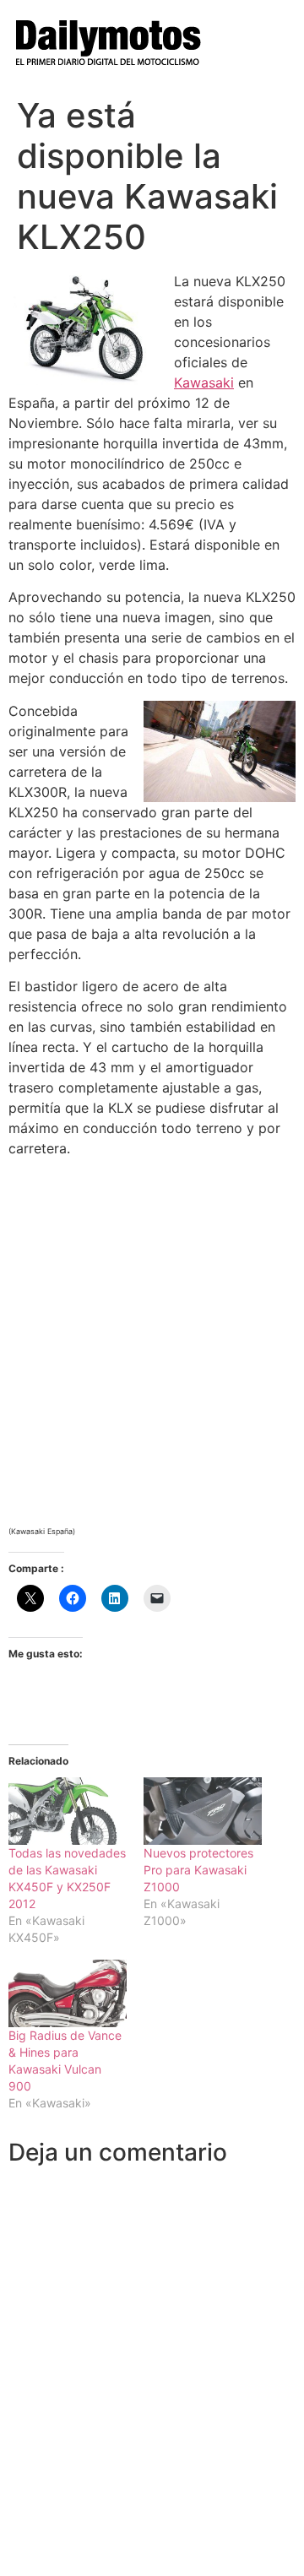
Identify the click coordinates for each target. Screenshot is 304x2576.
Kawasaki (204, 382)
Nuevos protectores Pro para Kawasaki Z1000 (198, 1870)
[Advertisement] (152, 1323)
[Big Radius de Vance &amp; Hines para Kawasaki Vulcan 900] (68, 1993)
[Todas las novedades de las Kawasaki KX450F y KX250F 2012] (68, 1811)
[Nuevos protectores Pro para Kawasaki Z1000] (203, 1811)
